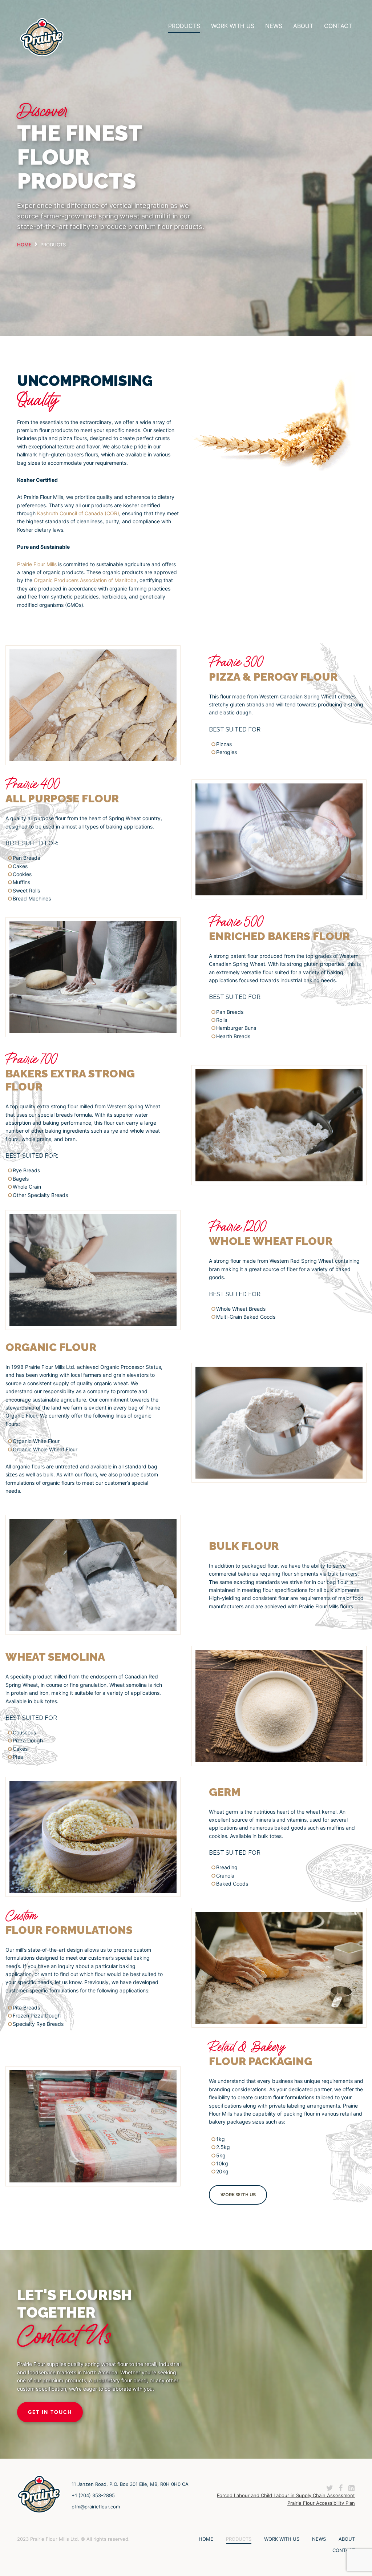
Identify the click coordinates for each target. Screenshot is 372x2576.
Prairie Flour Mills (37, 564)
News (274, 26)
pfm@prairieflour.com (96, 2507)
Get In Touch (50, 2412)
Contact (338, 26)
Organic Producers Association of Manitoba (85, 580)
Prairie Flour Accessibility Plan (321, 2503)
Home (206, 2539)
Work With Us (233, 26)
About (303, 26)
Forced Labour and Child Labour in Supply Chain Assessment (286, 2495)
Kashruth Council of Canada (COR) (78, 513)
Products (184, 26)
